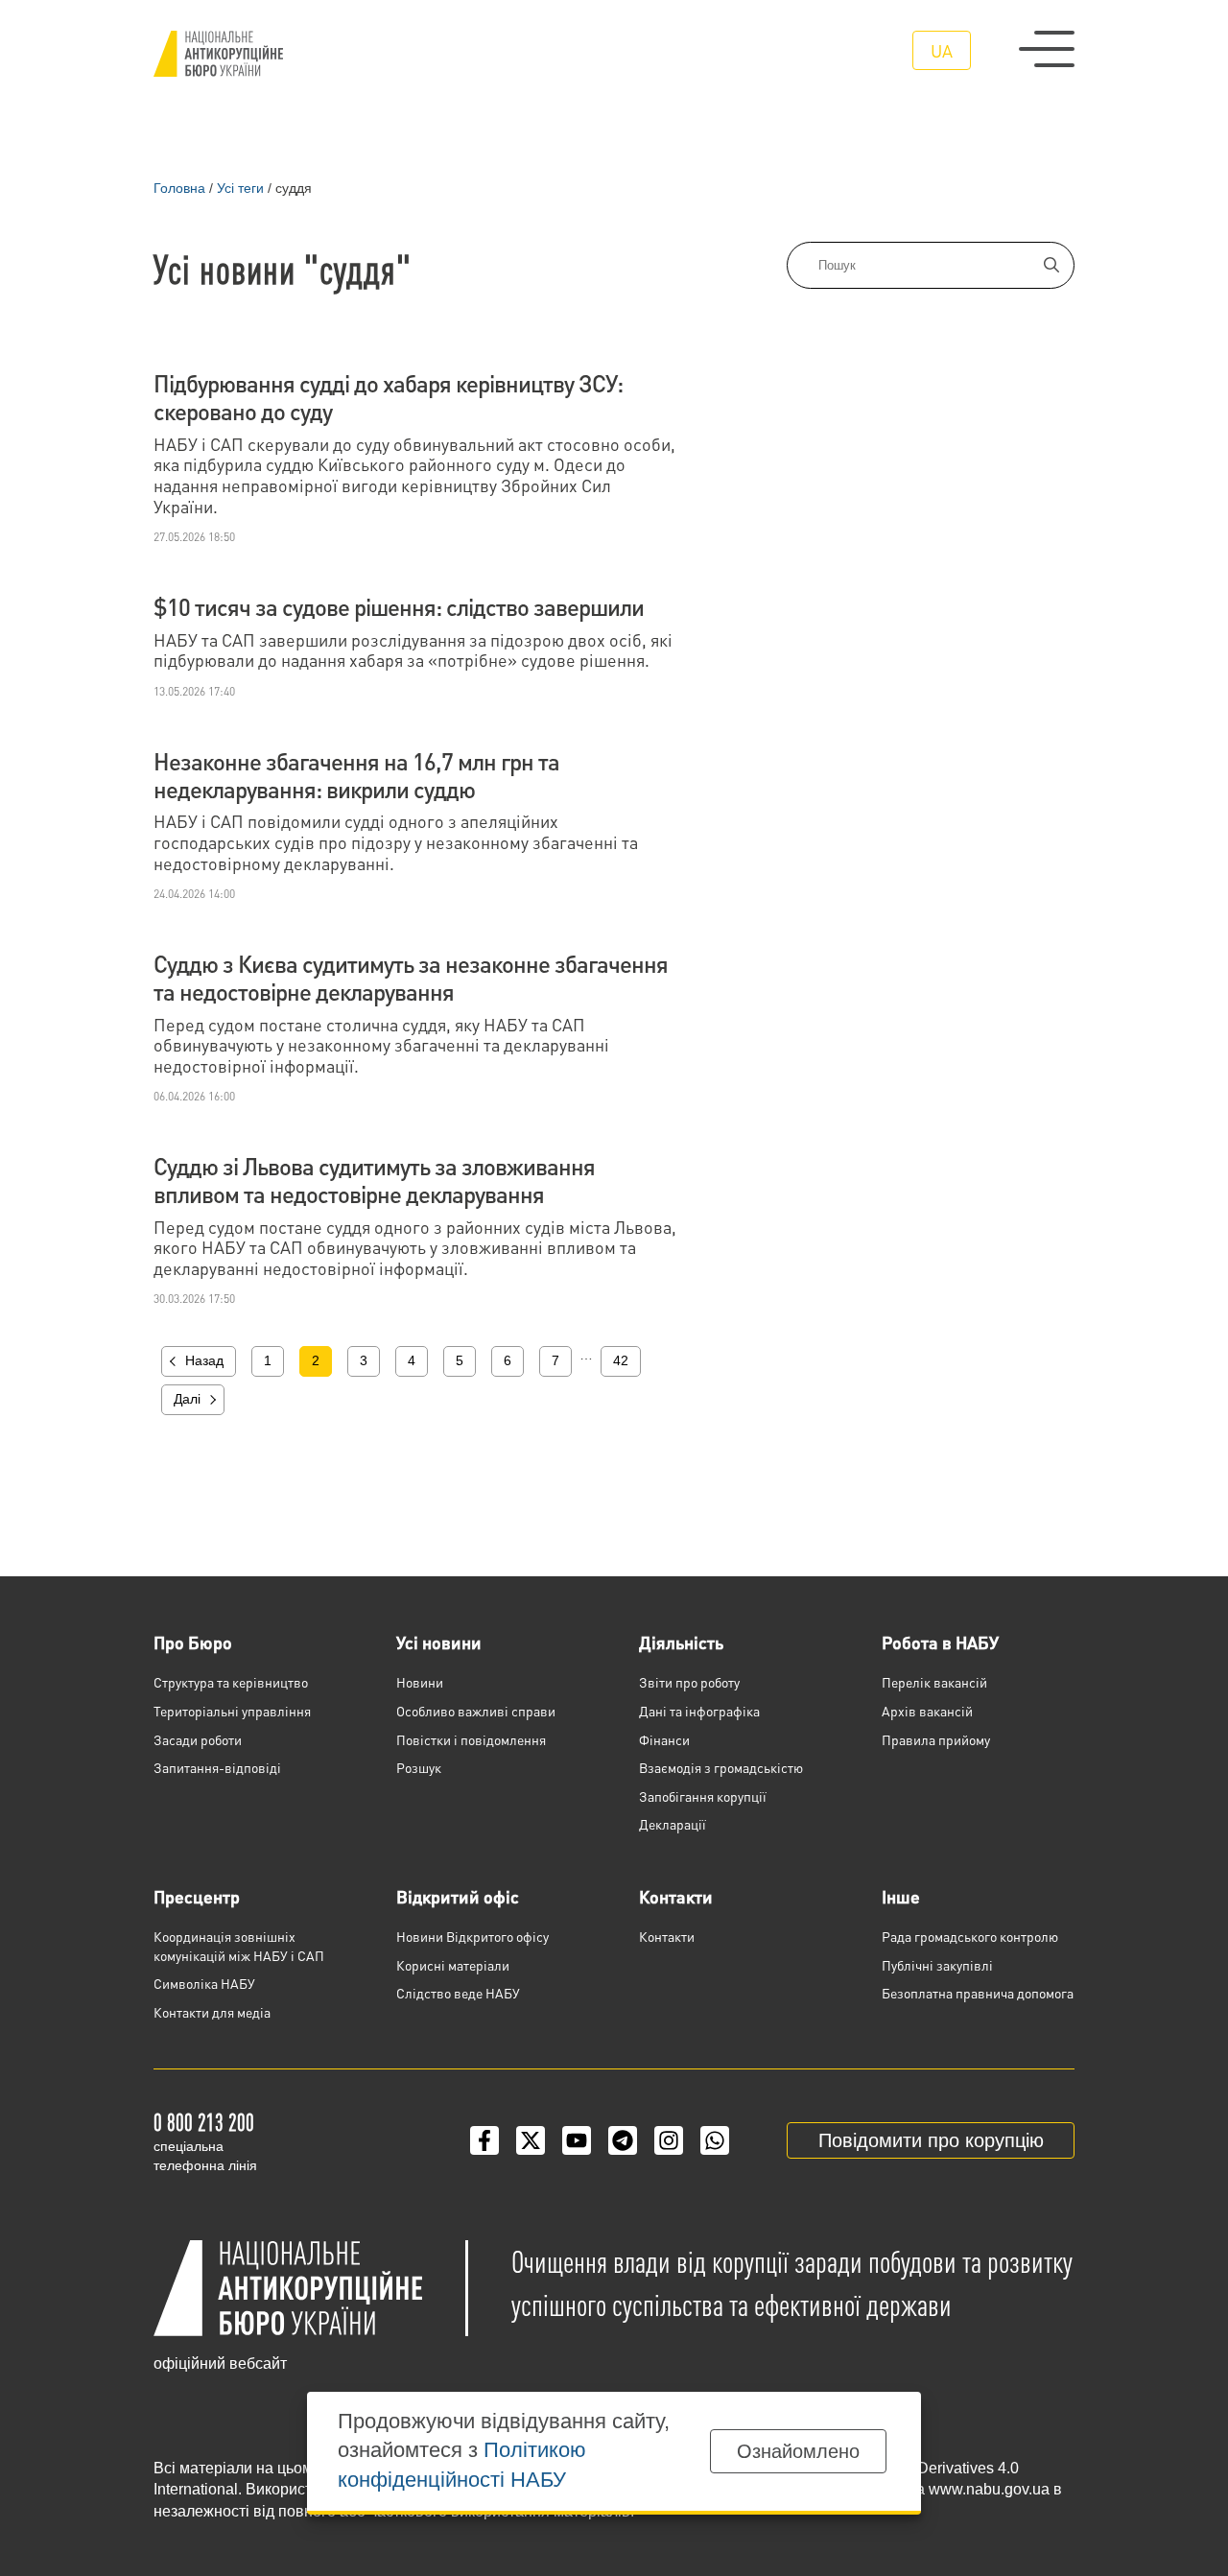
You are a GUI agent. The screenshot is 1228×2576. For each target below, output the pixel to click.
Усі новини (439, 1642)
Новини (420, 1682)
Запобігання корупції (703, 1796)
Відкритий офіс (458, 1896)
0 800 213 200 (204, 2122)
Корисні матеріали (453, 1965)
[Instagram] (669, 2140)
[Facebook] (484, 2140)
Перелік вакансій (934, 1682)
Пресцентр (197, 1896)
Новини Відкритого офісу (472, 1936)
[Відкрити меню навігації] (1047, 49)
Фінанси (664, 1739)
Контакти (676, 1896)
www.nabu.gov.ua (989, 2489)
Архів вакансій (927, 1711)
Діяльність (681, 1642)
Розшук (419, 1767)
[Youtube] (577, 2140)
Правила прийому (936, 1739)
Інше (901, 1896)
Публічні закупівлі (937, 1965)
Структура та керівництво (231, 1682)
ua (942, 50)
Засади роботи (198, 1739)
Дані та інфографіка (699, 1711)
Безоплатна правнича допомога (978, 1993)
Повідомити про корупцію (931, 2140)
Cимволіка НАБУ (204, 1983)
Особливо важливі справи (476, 1711)
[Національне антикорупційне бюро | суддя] (218, 54)
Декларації (673, 1824)
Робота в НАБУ (940, 1642)
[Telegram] (623, 2140)
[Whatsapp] (715, 2140)
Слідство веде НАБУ (458, 1993)
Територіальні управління (232, 1711)
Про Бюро (193, 1642)
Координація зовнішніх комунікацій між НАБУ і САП (239, 1946)
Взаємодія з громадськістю (721, 1767)
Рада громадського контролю (970, 1936)
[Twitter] (531, 2140)
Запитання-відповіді (217, 1767)
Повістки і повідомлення (471, 1739)
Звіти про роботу (689, 1682)
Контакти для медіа (212, 2012)
